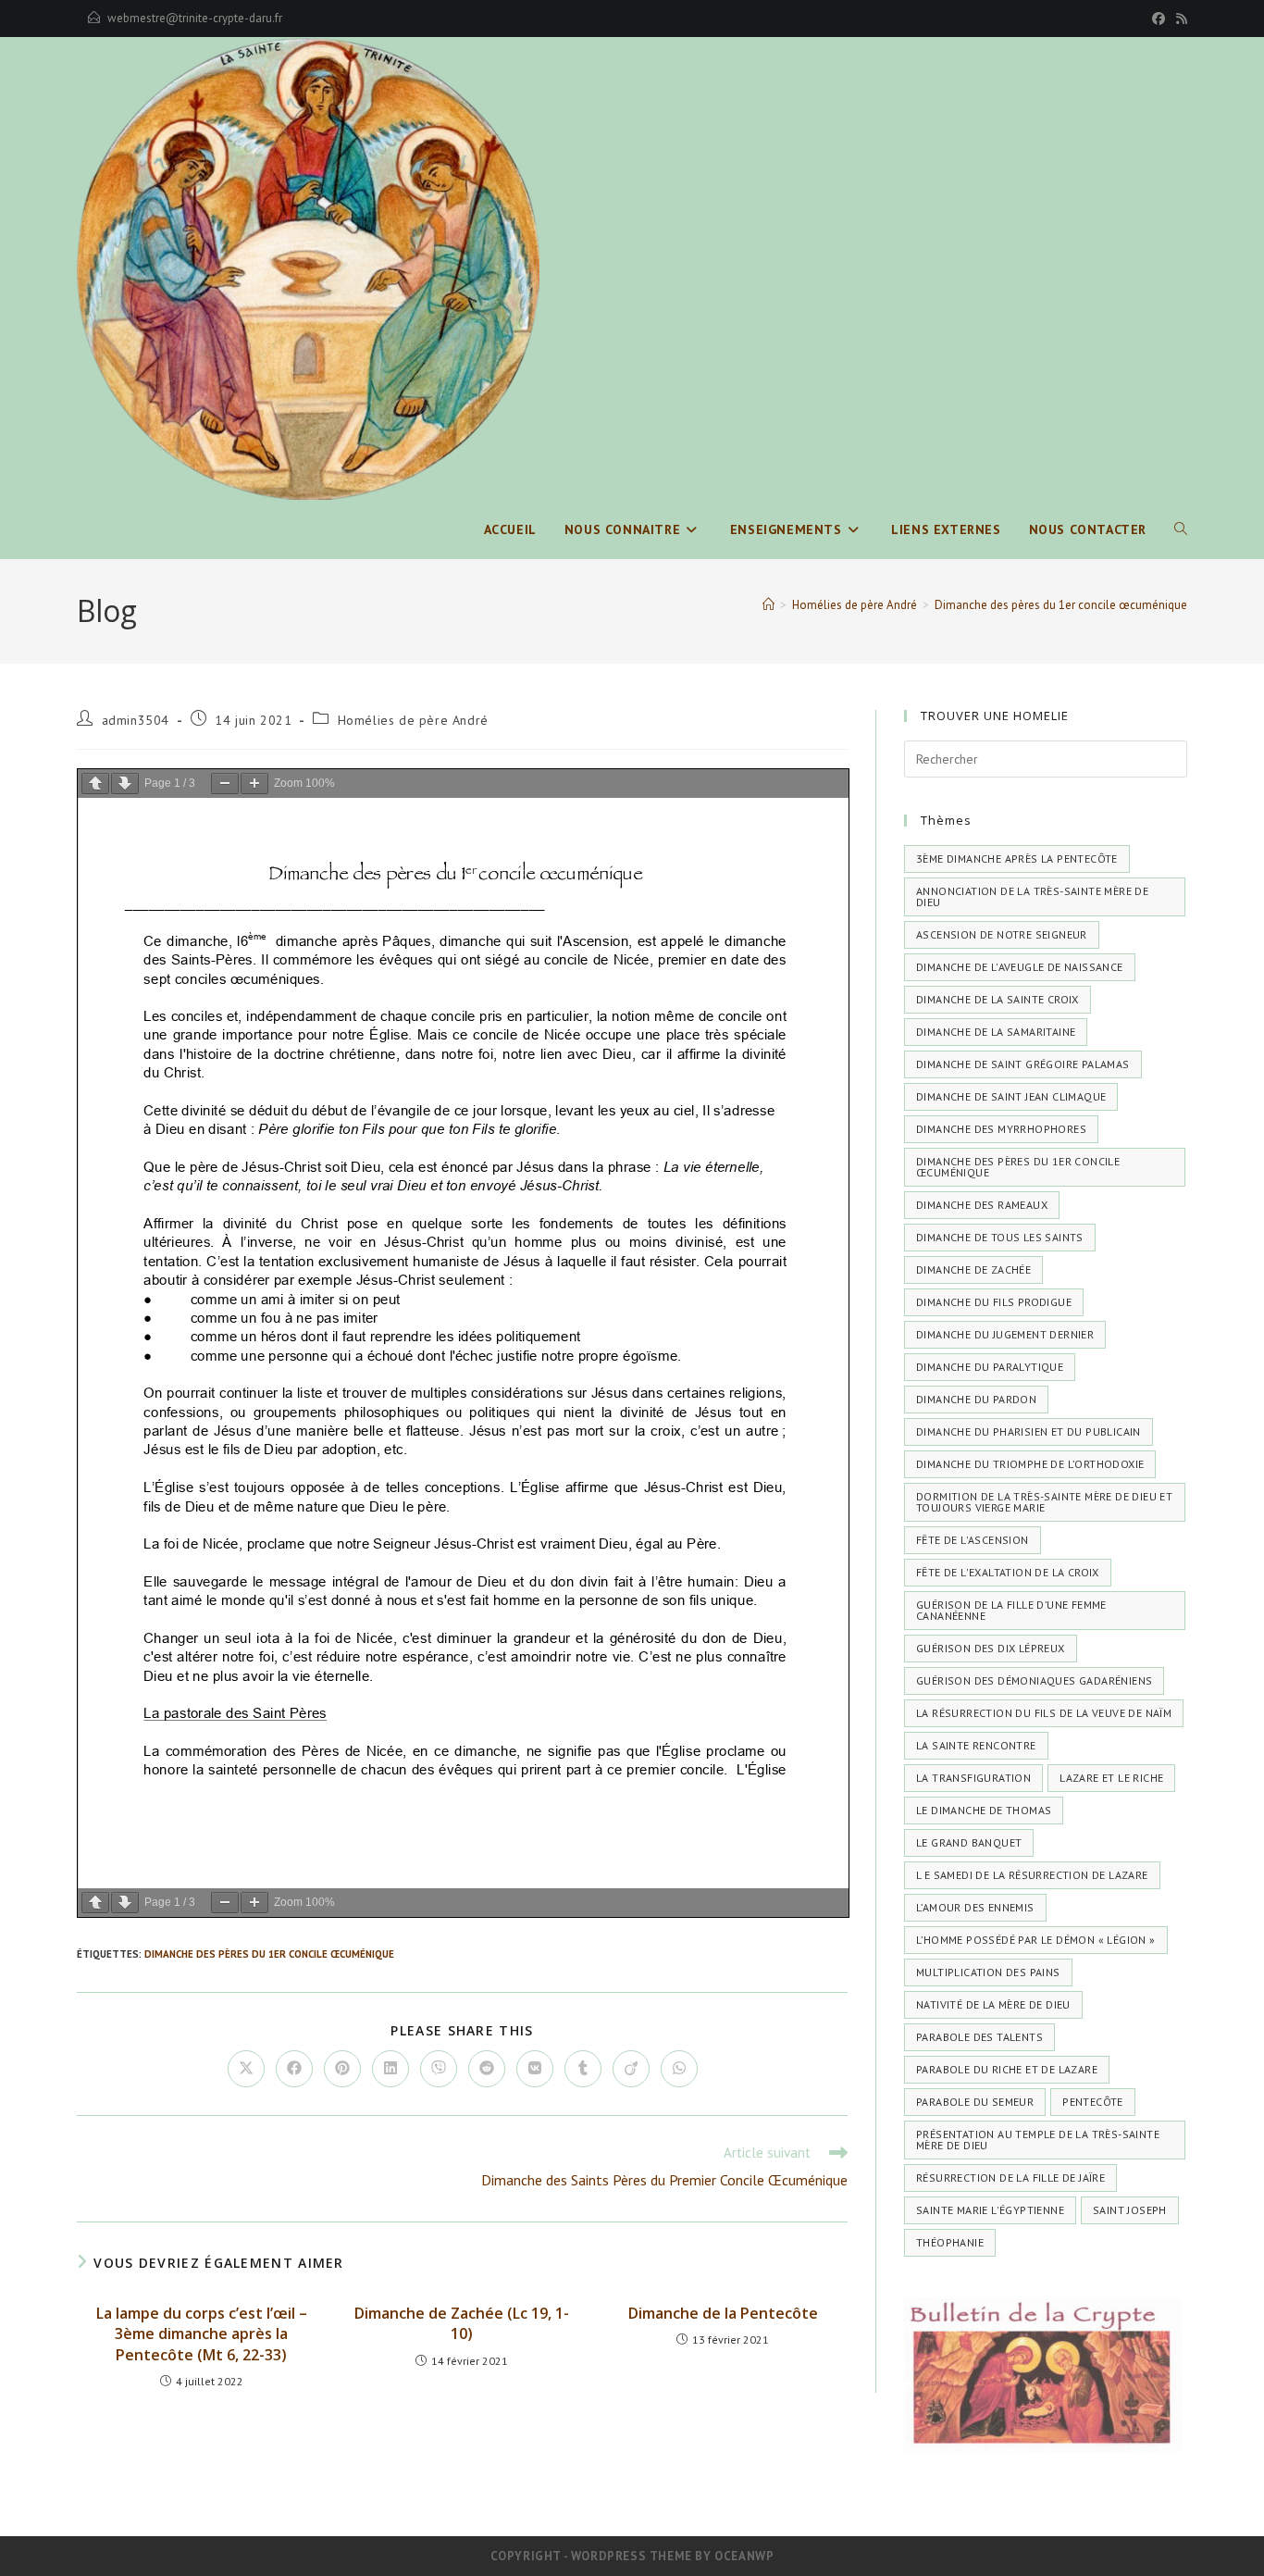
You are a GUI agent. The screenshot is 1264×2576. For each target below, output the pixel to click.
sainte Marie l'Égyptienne (990, 2210)
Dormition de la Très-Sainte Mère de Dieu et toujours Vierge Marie (1044, 1502)
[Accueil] (768, 605)
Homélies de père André (413, 720)
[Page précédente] (95, 784)
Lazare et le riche (1111, 1778)
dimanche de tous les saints (1000, 1237)
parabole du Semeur (975, 2102)
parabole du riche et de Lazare (1007, 2069)
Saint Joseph (1130, 2210)
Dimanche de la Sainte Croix (998, 999)
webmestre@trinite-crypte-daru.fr (195, 18)
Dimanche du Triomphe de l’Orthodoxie (1030, 1464)
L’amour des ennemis (975, 1907)
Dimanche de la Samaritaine (996, 1032)
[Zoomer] (254, 784)
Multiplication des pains (988, 1972)
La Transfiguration (973, 1778)
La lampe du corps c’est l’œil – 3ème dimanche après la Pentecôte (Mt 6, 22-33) (202, 2334)
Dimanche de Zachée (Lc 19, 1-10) (462, 2323)
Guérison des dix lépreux (991, 1648)
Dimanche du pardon (976, 1399)
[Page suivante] (125, 784)
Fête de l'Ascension (973, 1540)
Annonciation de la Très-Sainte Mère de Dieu (1032, 896)
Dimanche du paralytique (990, 1367)
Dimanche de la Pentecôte (723, 2313)
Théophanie (950, 2242)
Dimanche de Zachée (973, 1269)
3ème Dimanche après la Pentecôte (1017, 859)
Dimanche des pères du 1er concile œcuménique (1061, 605)
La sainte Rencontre (976, 1745)
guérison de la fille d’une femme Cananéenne (1011, 1610)
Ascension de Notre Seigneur (1002, 934)
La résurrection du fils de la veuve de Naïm (1044, 1713)
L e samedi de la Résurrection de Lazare (1032, 1875)
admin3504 (136, 720)
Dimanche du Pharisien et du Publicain (1029, 1431)
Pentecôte (1093, 2102)
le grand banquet (969, 1842)
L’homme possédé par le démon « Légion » (1036, 1940)
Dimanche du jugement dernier (1005, 1334)
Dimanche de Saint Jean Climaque (1011, 1096)
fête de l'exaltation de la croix (1008, 1572)
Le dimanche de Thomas (984, 1810)
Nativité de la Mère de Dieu (993, 2004)
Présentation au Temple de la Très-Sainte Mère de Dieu (1038, 2140)
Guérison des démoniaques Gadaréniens (1034, 1680)
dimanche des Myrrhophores (1001, 1129)
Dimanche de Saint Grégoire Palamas (1023, 1064)
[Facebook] (1159, 19)
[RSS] (1179, 19)
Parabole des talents (979, 2037)
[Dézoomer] (225, 784)
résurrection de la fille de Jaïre (1010, 2178)
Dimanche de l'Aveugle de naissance (1020, 967)
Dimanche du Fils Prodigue (994, 1302)
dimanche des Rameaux (982, 1205)
